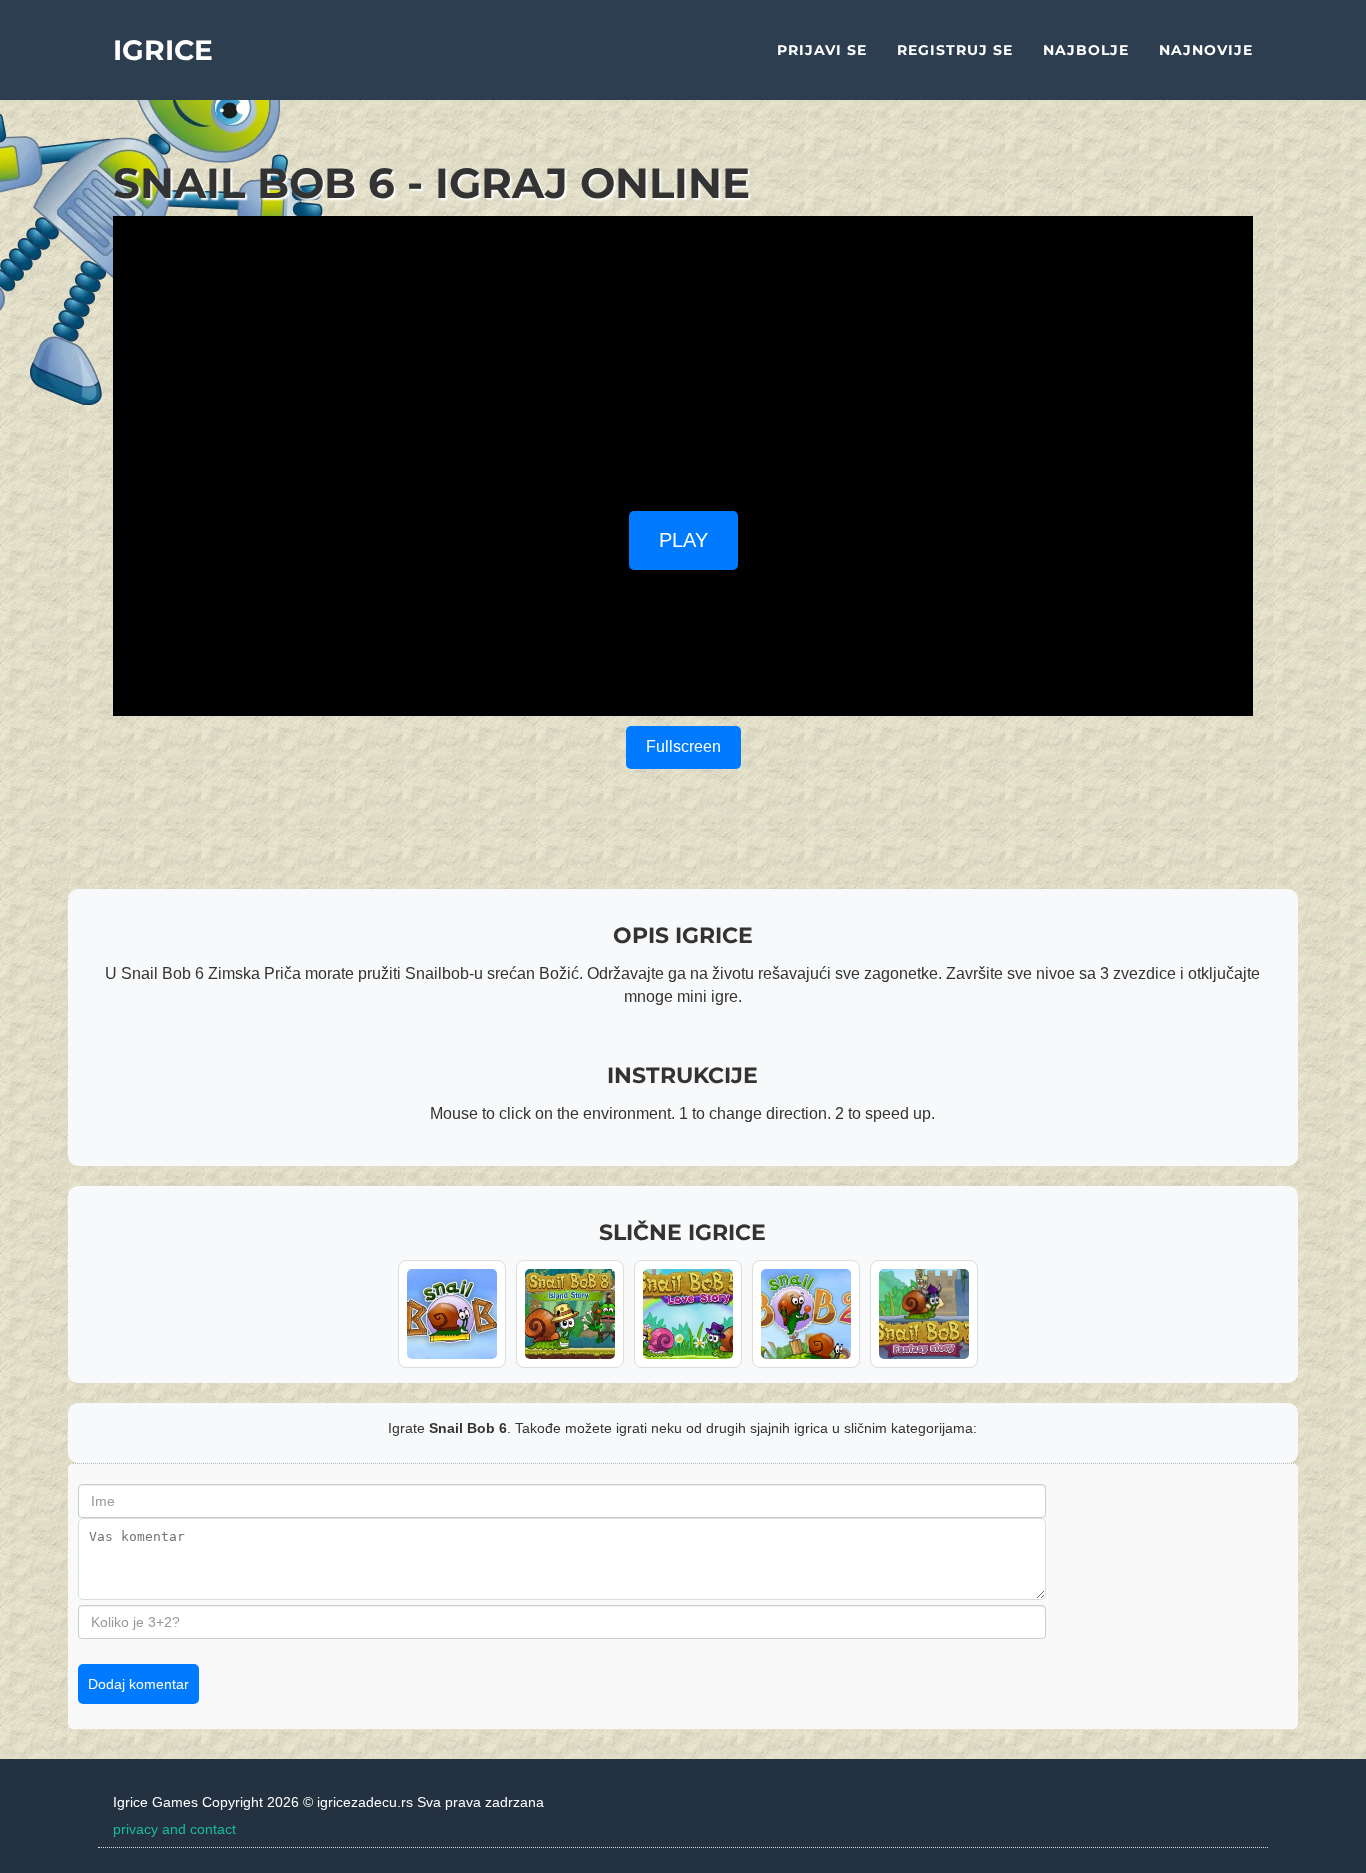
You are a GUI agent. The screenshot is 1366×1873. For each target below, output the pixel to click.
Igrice (163, 50)
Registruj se (955, 50)
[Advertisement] (683, 356)
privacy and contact (174, 1829)
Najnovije (1206, 50)
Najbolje (1086, 50)
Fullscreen (683, 746)
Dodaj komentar (138, 1684)
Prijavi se (822, 50)
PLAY (683, 540)
